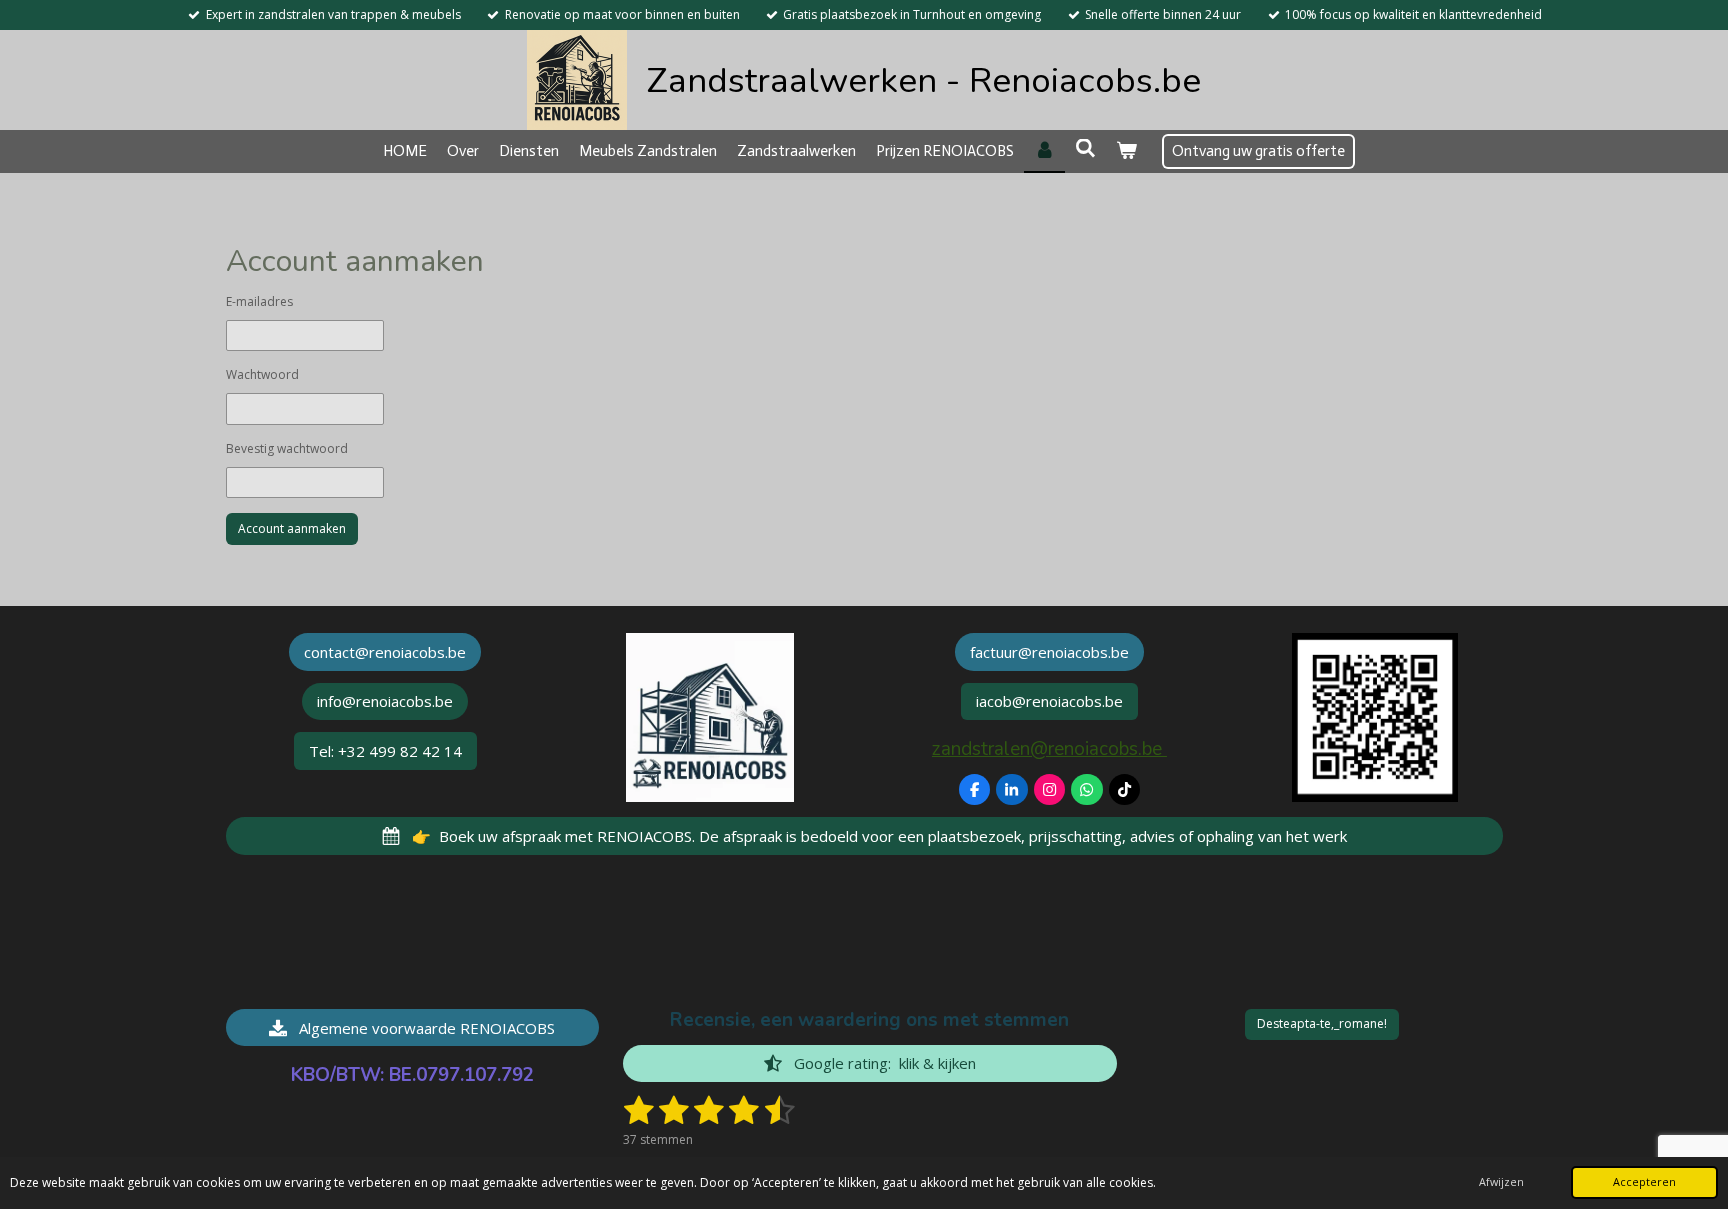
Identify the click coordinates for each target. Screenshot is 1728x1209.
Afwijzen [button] (1501, 1181)
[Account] (1044, 151)
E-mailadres (259, 301)
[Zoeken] (1085, 149)
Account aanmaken (292, 528)
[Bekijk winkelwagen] (1126, 151)
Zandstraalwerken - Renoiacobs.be (924, 80)
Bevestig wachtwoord (287, 448)
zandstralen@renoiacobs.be (1049, 749)
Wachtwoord (262, 374)
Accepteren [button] (1644, 1181)
